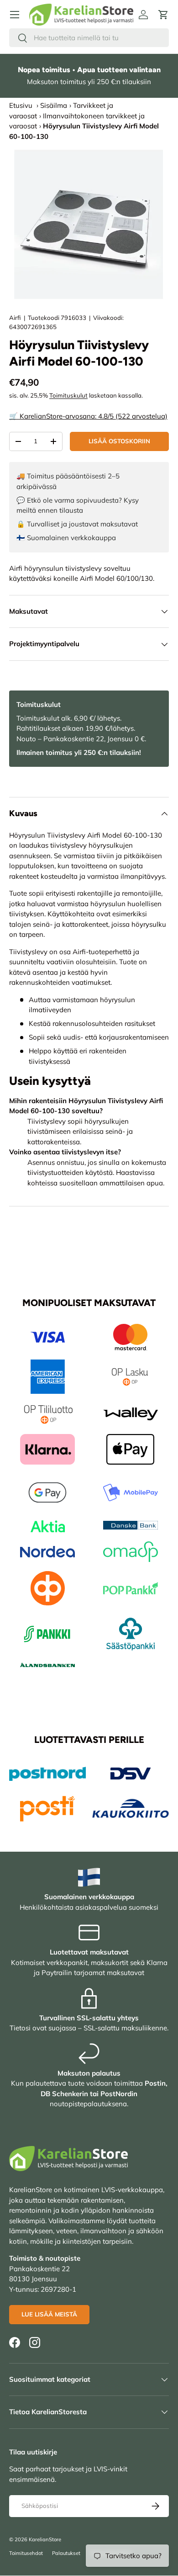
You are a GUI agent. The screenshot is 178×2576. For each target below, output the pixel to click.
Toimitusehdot (26, 2553)
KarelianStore (45, 2539)
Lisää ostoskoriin (119, 441)
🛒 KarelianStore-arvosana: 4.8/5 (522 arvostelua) (88, 416)
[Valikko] (15, 15)
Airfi (15, 318)
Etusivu (21, 105)
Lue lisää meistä (49, 2314)
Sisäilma (54, 105)
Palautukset (66, 2553)
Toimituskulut (68, 395)
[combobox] (89, 38)
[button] (163, 15)
